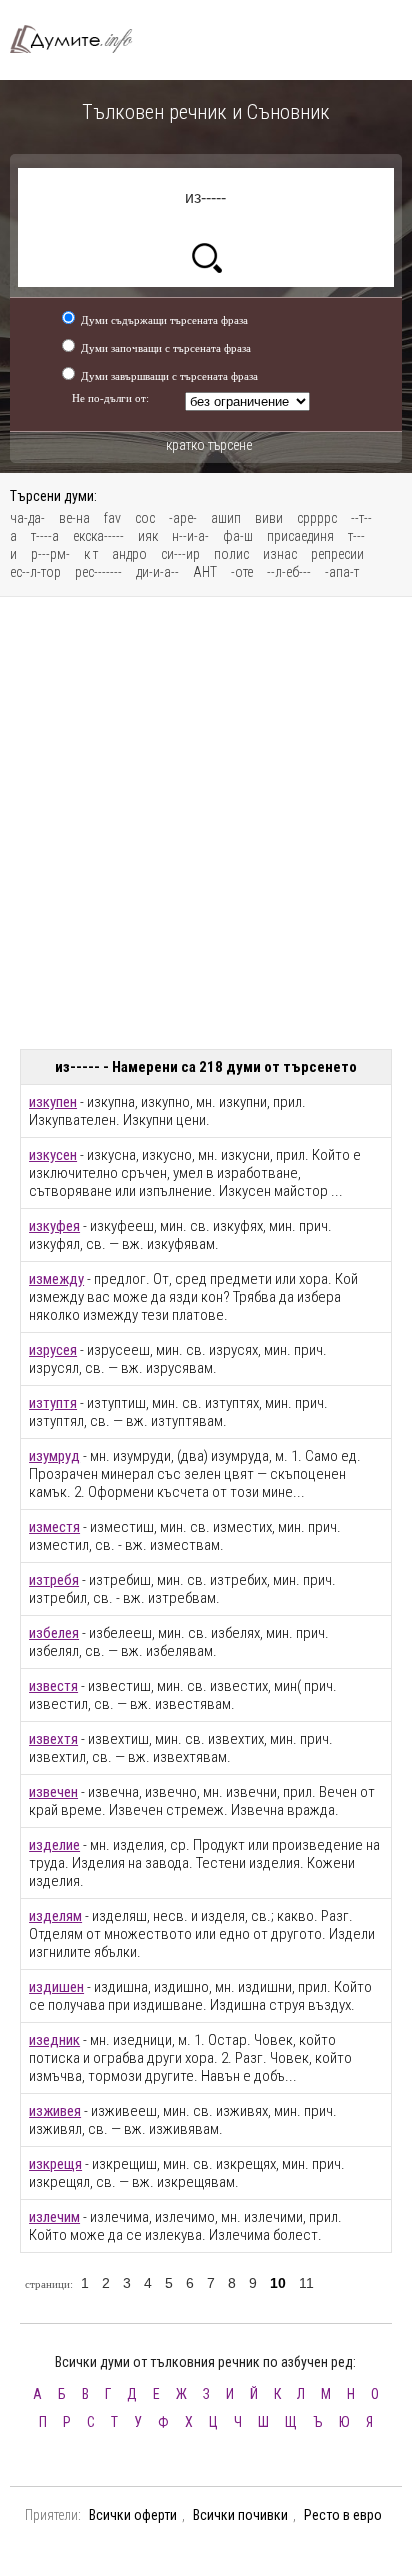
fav (112, 518)
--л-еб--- (289, 572)
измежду (56, 1279)
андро (129, 554)
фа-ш (238, 536)
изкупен (53, 1102)
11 (306, 2283)
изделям (55, 1916)
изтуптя (53, 1403)
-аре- (183, 518)
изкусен (53, 1155)
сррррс (317, 518)
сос (145, 518)
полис (231, 554)
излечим (54, 2217)
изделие (54, 1845)
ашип (226, 518)
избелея (54, 1633)
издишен (56, 1987)
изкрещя (55, 2164)
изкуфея (54, 1226)
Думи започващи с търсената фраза (166, 348)
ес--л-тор (35, 572)
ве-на (74, 518)
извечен (53, 1792)
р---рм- (50, 554)
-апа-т (342, 572)
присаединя (300, 536)
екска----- (98, 536)
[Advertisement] (206, 823)
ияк (148, 536)
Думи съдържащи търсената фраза (164, 320)
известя (53, 1686)
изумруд (54, 1456)
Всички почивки (240, 2515)
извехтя (53, 1739)
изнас (280, 554)
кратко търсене (209, 445)
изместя (54, 1527)
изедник (54, 2040)
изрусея (53, 1350)
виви (269, 518)
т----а (45, 536)
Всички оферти (133, 2515)
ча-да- (27, 518)
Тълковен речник (80, 39)
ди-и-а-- (157, 572)
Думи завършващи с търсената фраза (169, 376)
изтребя (54, 1580)
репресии (337, 554)
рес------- (98, 572)
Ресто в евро (343, 2515)
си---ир (180, 554)
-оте (242, 572)
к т (91, 554)
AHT (205, 572)
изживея (55, 2111)
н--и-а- (190, 536)
